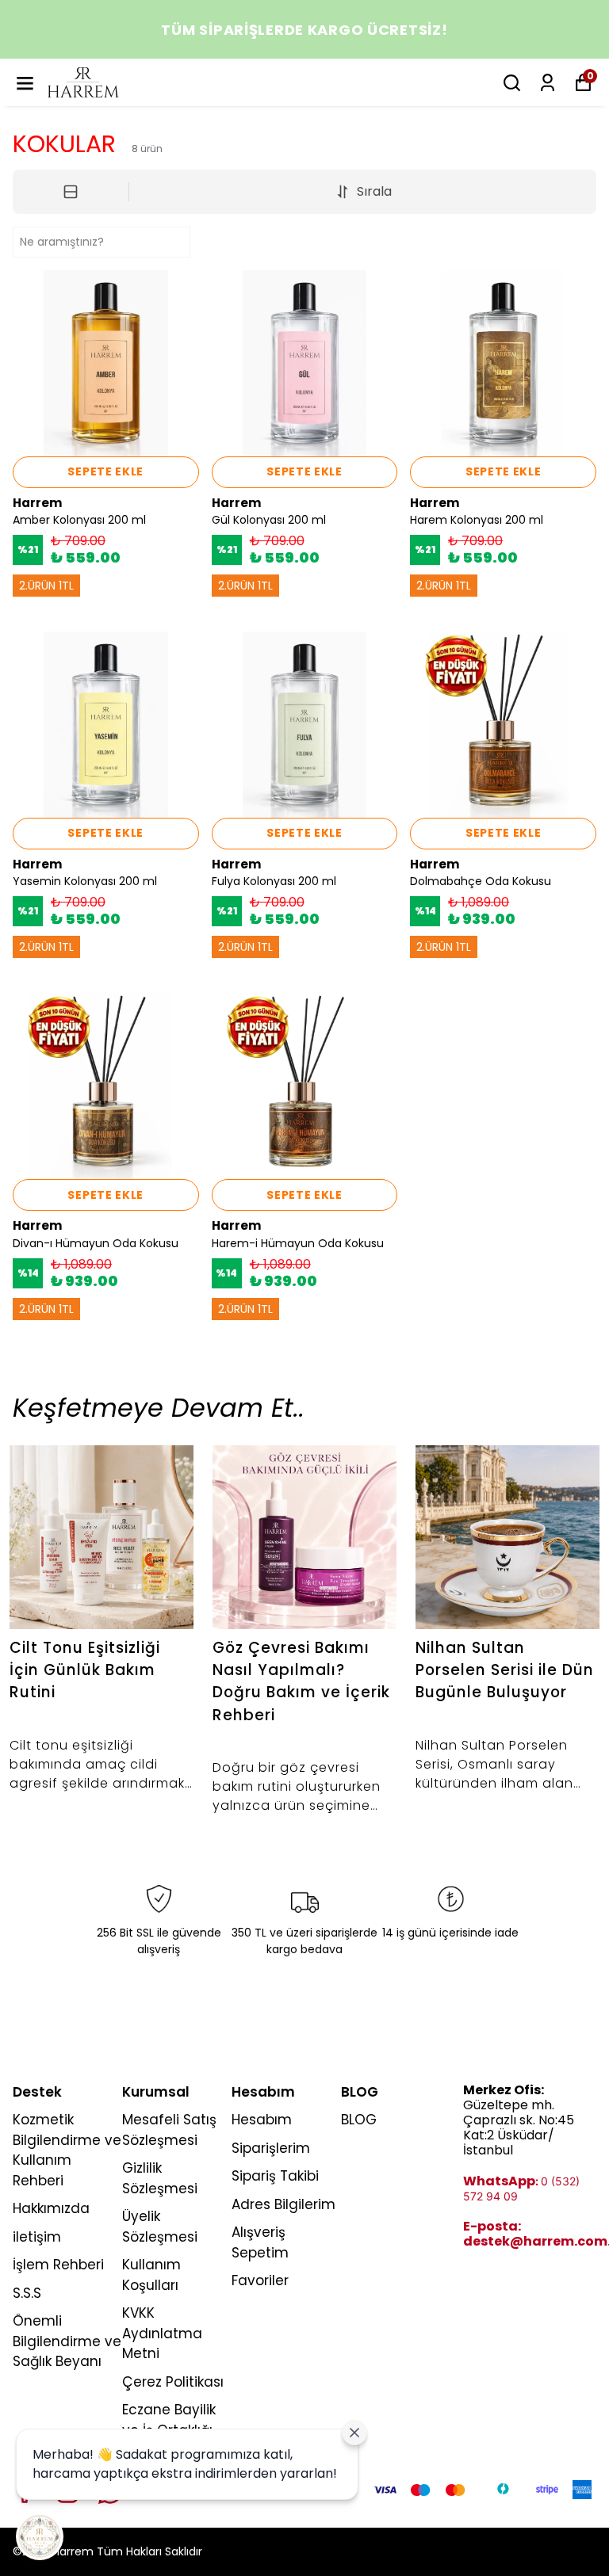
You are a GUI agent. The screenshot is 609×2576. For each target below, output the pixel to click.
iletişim (37, 2237)
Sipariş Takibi (275, 2176)
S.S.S (27, 2293)
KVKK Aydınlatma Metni (162, 2333)
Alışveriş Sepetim (260, 2242)
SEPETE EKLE (105, 471)
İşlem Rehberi (58, 2265)
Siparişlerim (271, 2148)
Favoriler (260, 2280)
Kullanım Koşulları (151, 2275)
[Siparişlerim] (548, 83)
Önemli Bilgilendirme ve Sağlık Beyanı (67, 2341)
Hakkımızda (51, 2208)
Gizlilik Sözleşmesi (160, 2178)
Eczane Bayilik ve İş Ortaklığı (169, 2420)
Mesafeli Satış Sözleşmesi (169, 2130)
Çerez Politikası (173, 2382)
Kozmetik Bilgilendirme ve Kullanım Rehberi (67, 2150)
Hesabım (262, 2120)
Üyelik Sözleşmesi (160, 2227)
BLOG (359, 2120)
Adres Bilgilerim (283, 2204)
